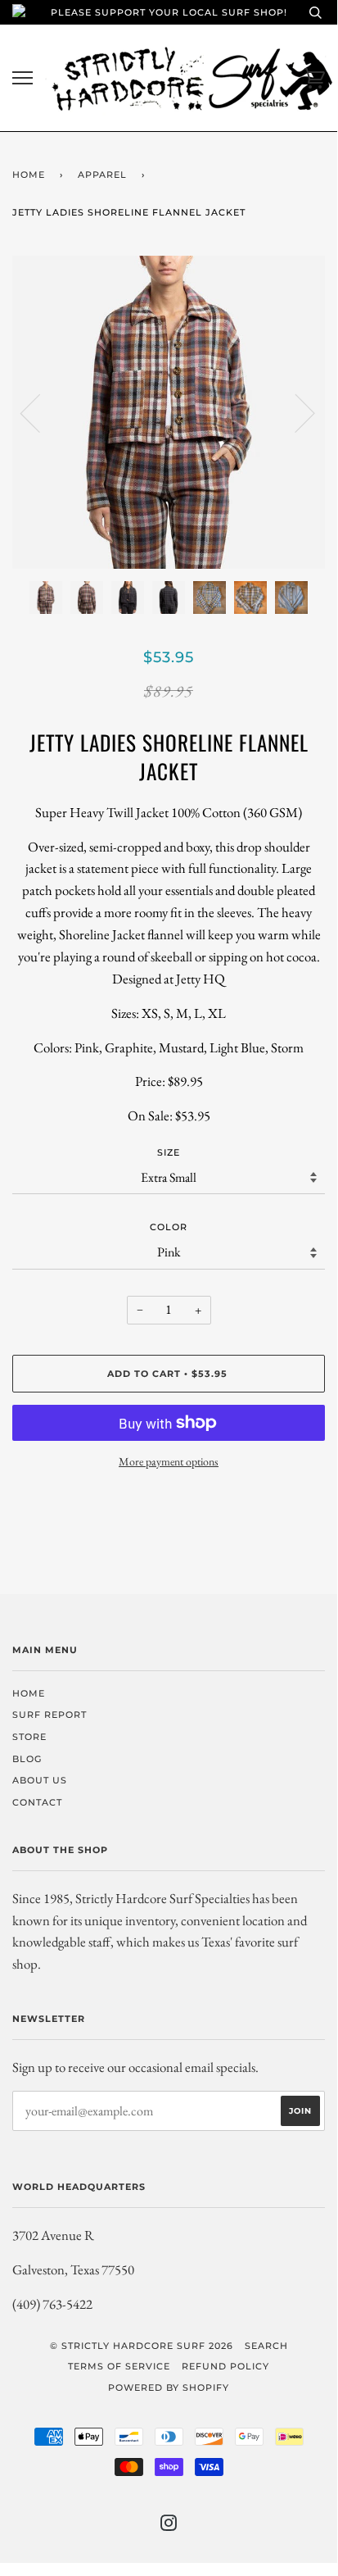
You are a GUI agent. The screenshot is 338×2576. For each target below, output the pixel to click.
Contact (37, 1802)
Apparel (102, 175)
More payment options (169, 1461)
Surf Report (50, 1715)
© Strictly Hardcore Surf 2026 (142, 2346)
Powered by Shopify (169, 2387)
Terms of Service (119, 2366)
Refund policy (225, 2366)
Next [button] (295, 412)
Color (169, 1227)
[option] (169, 412)
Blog (27, 1759)
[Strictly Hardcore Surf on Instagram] (169, 2526)
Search (266, 2346)
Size (169, 1152)
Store (29, 1737)
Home (29, 175)
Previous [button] (40, 412)
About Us (40, 1780)
